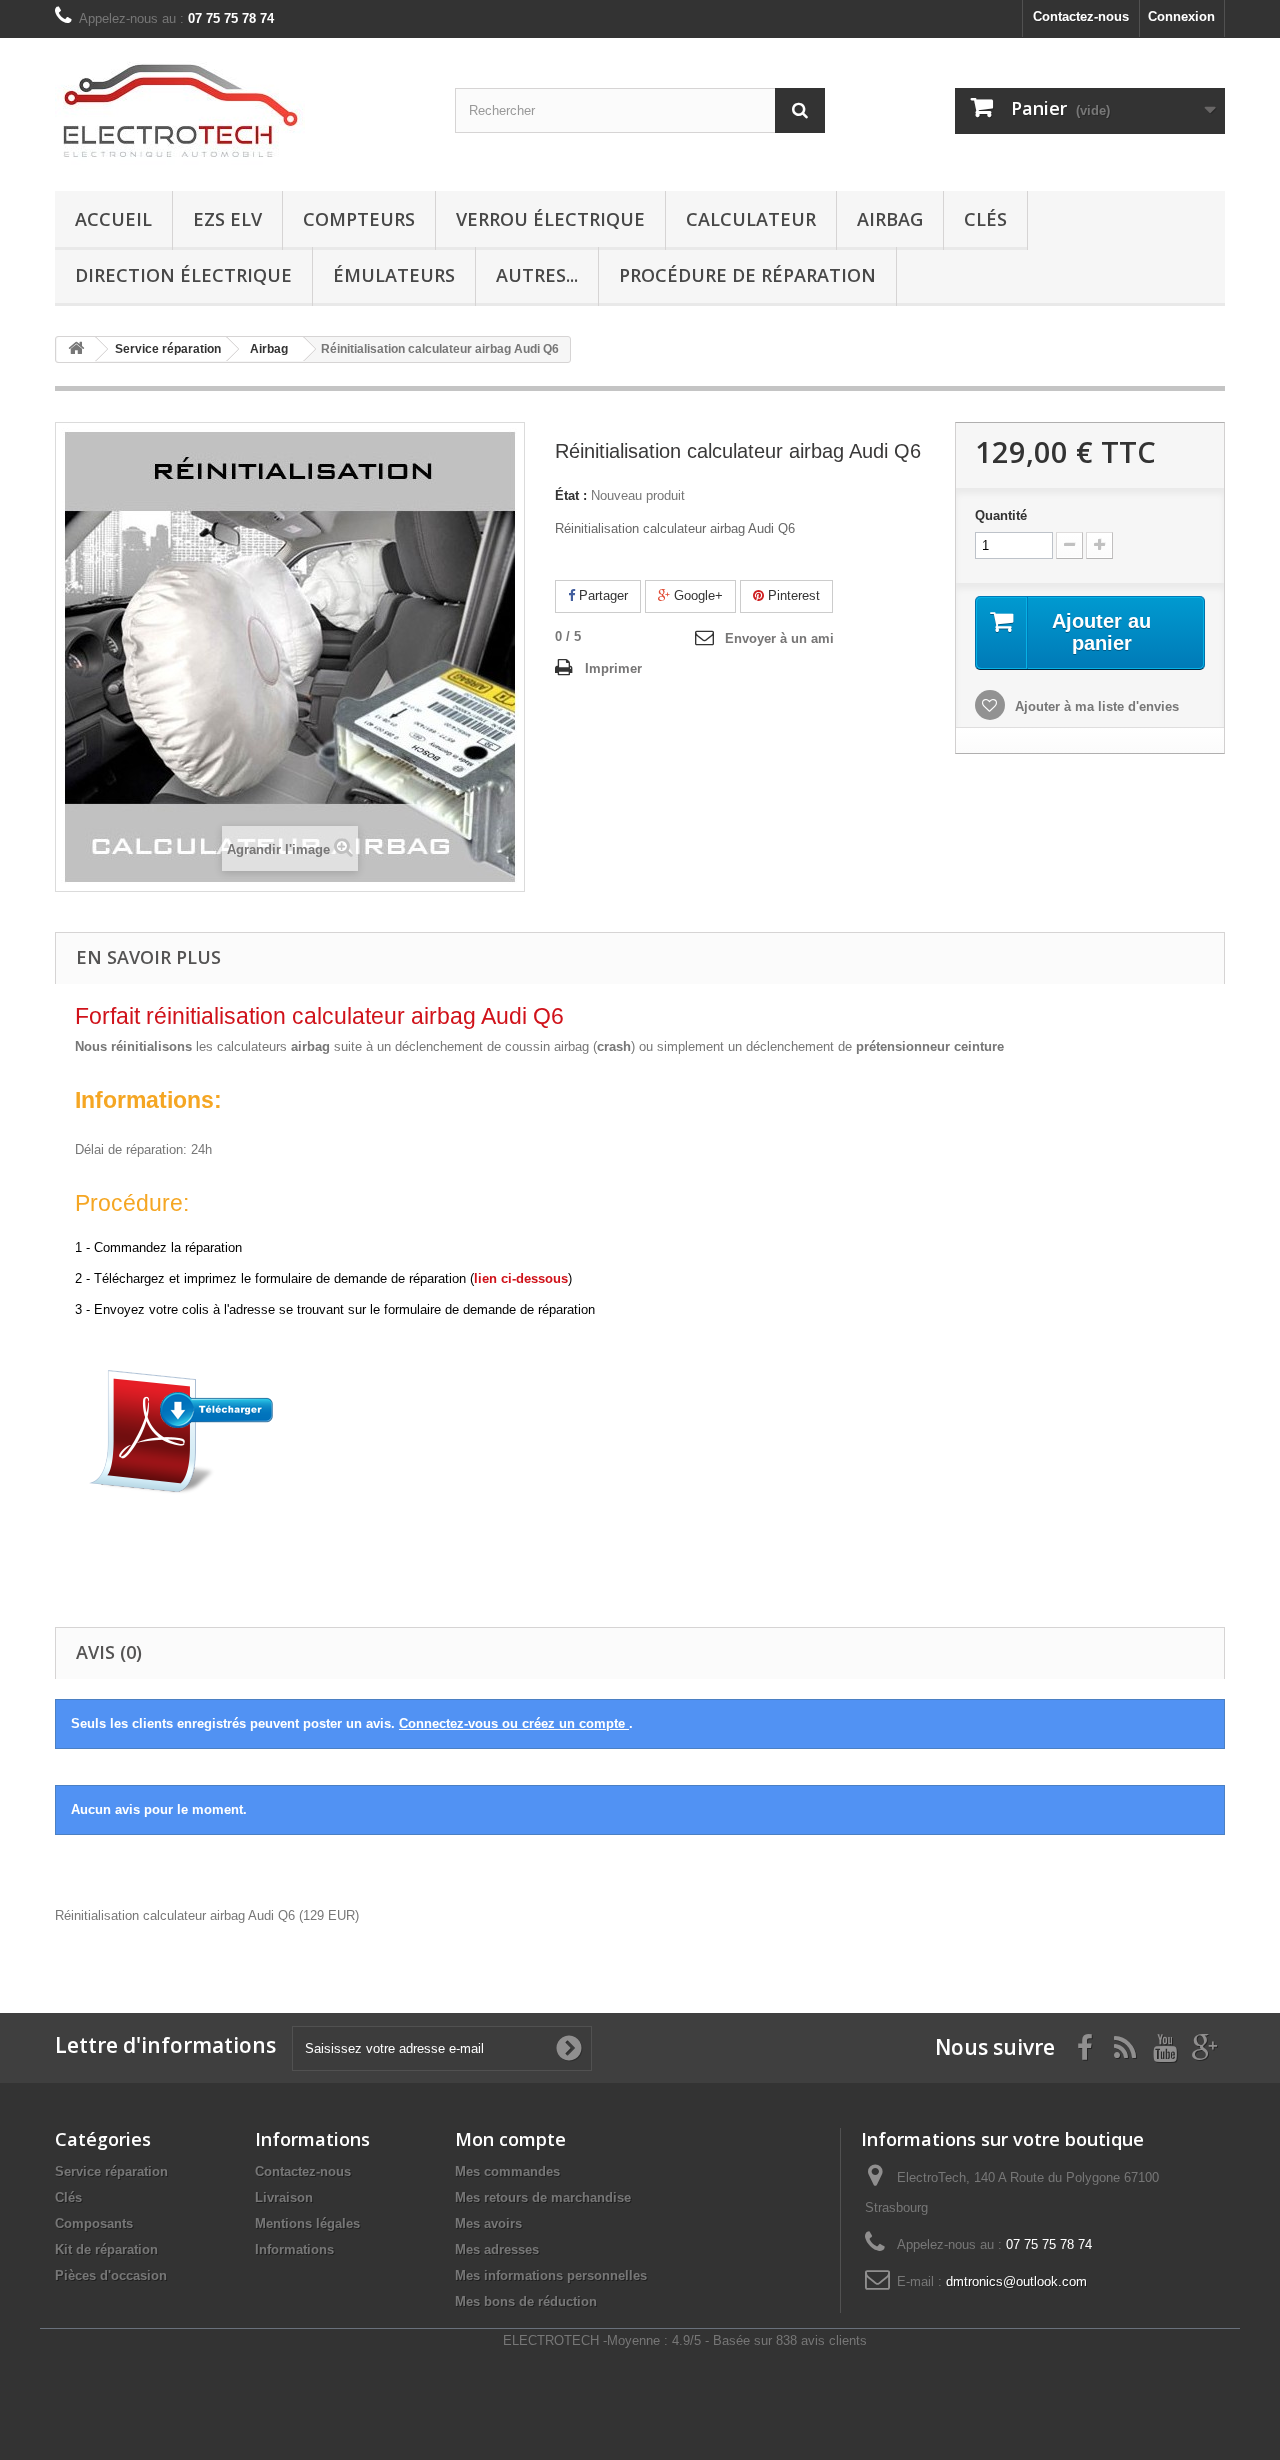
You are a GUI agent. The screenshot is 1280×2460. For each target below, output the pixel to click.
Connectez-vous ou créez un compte (514, 1723)
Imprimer (613, 668)
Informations (294, 2249)
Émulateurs (394, 275)
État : (571, 495)
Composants (94, 2223)
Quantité (1001, 515)
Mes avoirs (488, 2223)
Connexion (1181, 16)
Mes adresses (497, 2249)
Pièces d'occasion (111, 2275)
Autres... (537, 275)
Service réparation (111, 2171)
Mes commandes (507, 2171)
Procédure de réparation (747, 275)
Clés (985, 219)
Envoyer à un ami (779, 638)
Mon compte (510, 2139)
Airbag (890, 219)
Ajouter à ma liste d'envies (1095, 706)
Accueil (113, 219)
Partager (601, 595)
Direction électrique (183, 275)
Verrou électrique (550, 219)
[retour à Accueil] (76, 349)
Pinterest (792, 595)
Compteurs (359, 219)
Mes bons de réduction (526, 2301)
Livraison (284, 2197)
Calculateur (751, 219)
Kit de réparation (106, 2249)
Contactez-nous (1081, 16)
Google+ (696, 595)
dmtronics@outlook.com (1016, 2281)
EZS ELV (227, 219)
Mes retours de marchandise (543, 2197)
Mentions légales (307, 2223)
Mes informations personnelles (551, 2275)
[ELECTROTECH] (240, 109)
